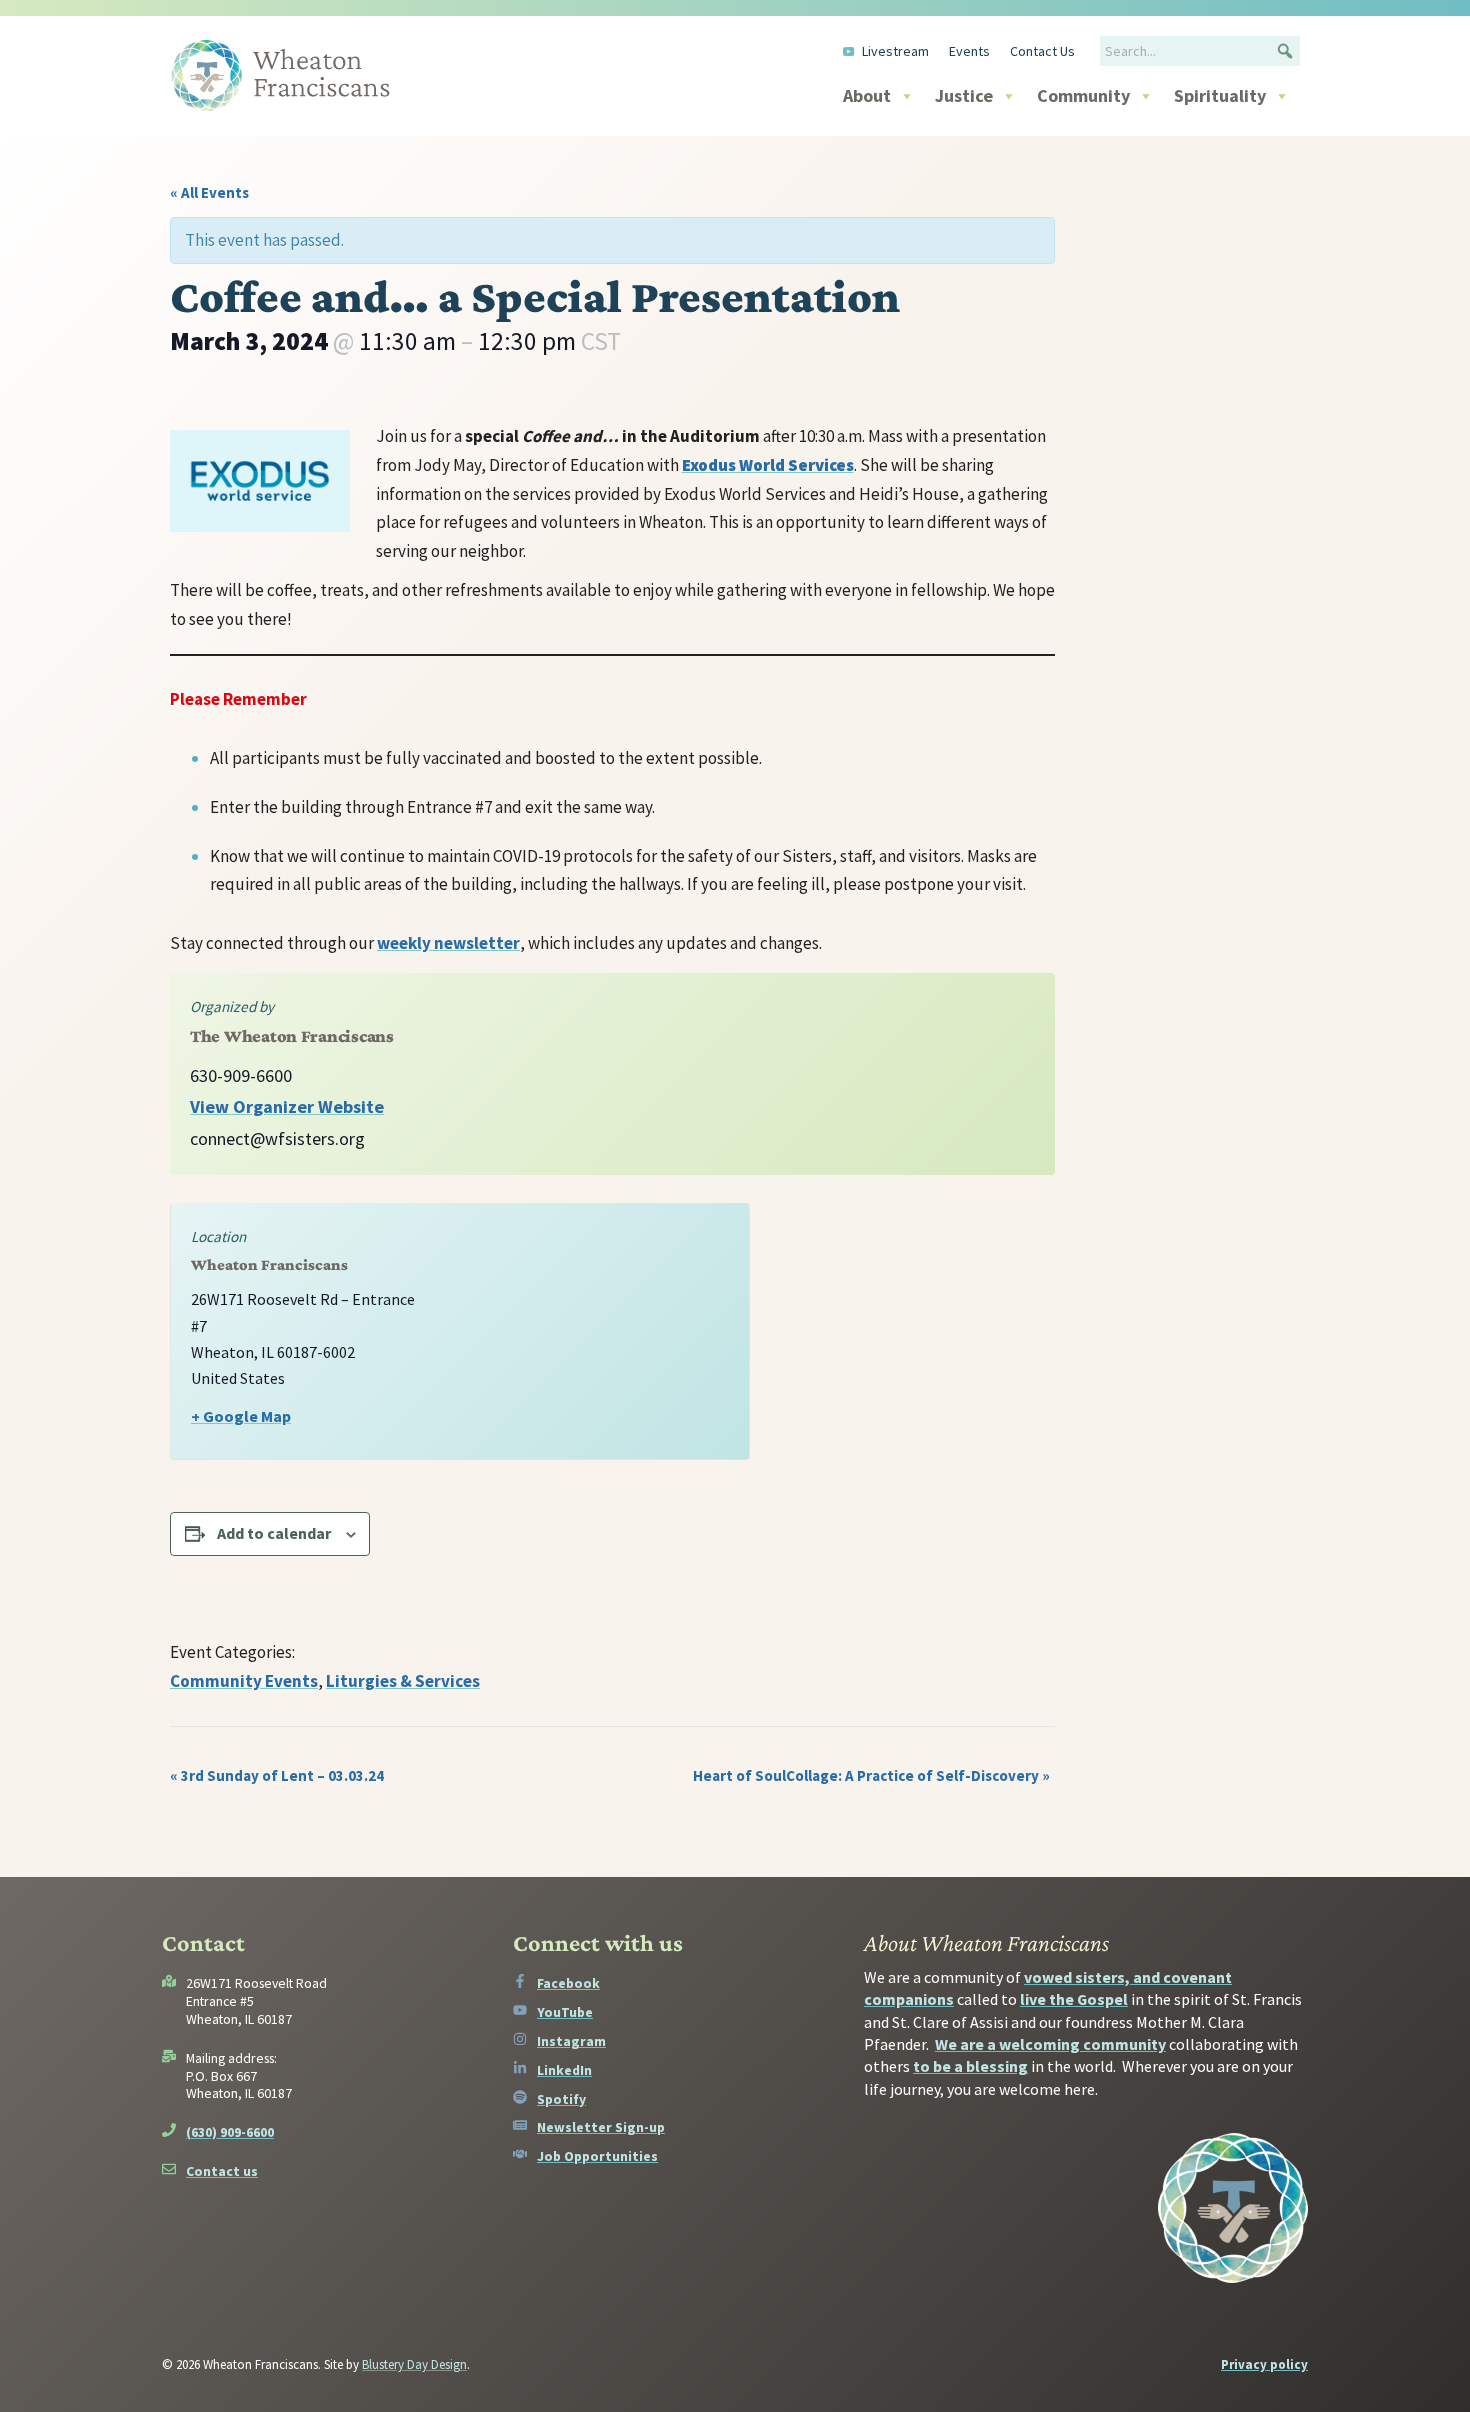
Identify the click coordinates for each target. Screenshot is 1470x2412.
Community (1083, 95)
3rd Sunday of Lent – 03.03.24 (277, 1775)
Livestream (895, 51)
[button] (1285, 51)
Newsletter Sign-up (601, 2127)
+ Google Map (241, 1416)
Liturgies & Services (403, 1681)
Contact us (222, 2171)
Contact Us (1042, 51)
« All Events (209, 192)
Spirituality (1220, 95)
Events (969, 51)
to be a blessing (970, 2066)
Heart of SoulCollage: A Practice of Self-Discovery (871, 1775)
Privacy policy (1264, 2364)
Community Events (244, 1681)
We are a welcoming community (1050, 2044)
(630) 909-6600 (230, 2132)
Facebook (568, 1983)
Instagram (571, 2041)
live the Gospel (1074, 1999)
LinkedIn (564, 2070)
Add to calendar (274, 1533)
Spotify (561, 2099)
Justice (964, 95)
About (867, 95)
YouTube (565, 2012)
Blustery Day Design (414, 2364)
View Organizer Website (287, 1106)
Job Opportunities (597, 2156)
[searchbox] (1200, 51)
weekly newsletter (448, 943)
